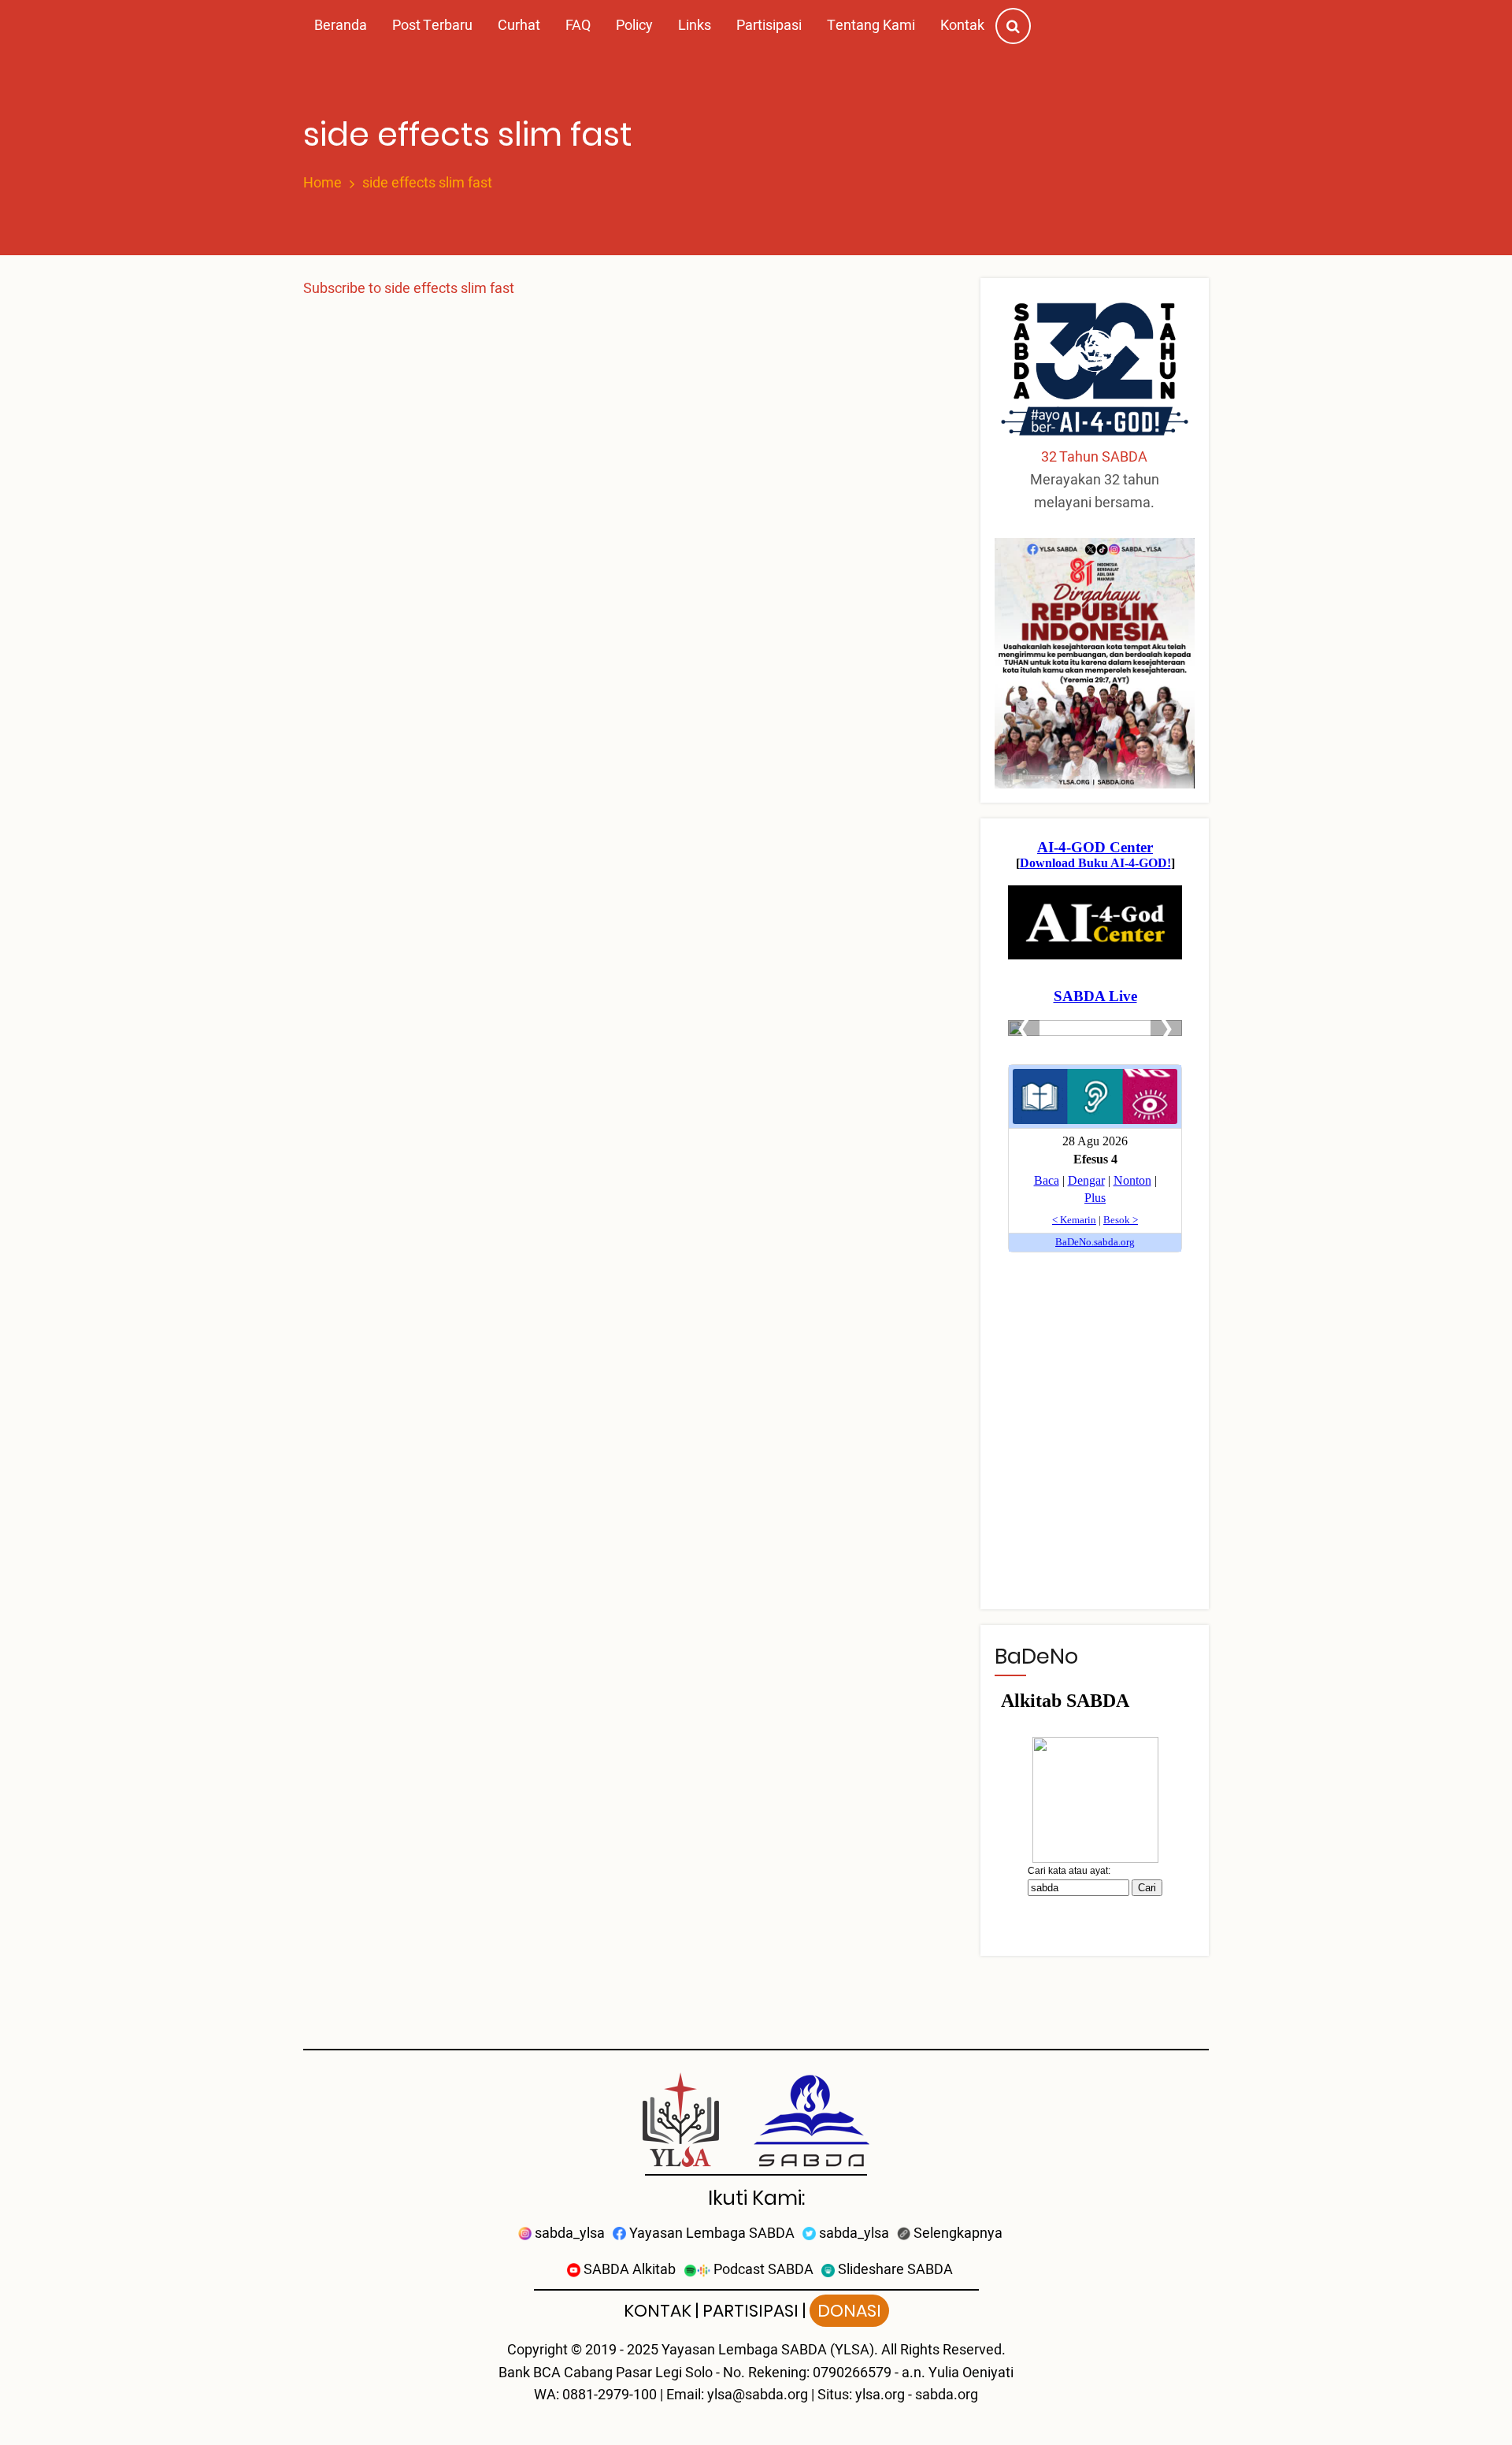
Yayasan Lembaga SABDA (710, 2234)
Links (695, 26)
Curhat (519, 26)
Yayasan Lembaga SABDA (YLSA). (770, 2350)
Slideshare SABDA (894, 2270)
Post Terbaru (432, 26)
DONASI (849, 2311)
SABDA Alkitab (628, 2270)
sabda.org (947, 2395)
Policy (634, 26)
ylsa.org (880, 2395)
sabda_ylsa (568, 2234)
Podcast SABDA (762, 2270)
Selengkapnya (956, 2234)
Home (322, 184)
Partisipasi (769, 26)
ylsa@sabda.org (758, 2395)
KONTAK (658, 2311)
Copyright (537, 2350)
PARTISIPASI (750, 2311)
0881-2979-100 (610, 2395)
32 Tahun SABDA (1094, 457)
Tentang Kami (871, 26)
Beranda (341, 26)
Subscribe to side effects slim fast (409, 289)
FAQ (578, 26)
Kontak (962, 26)
